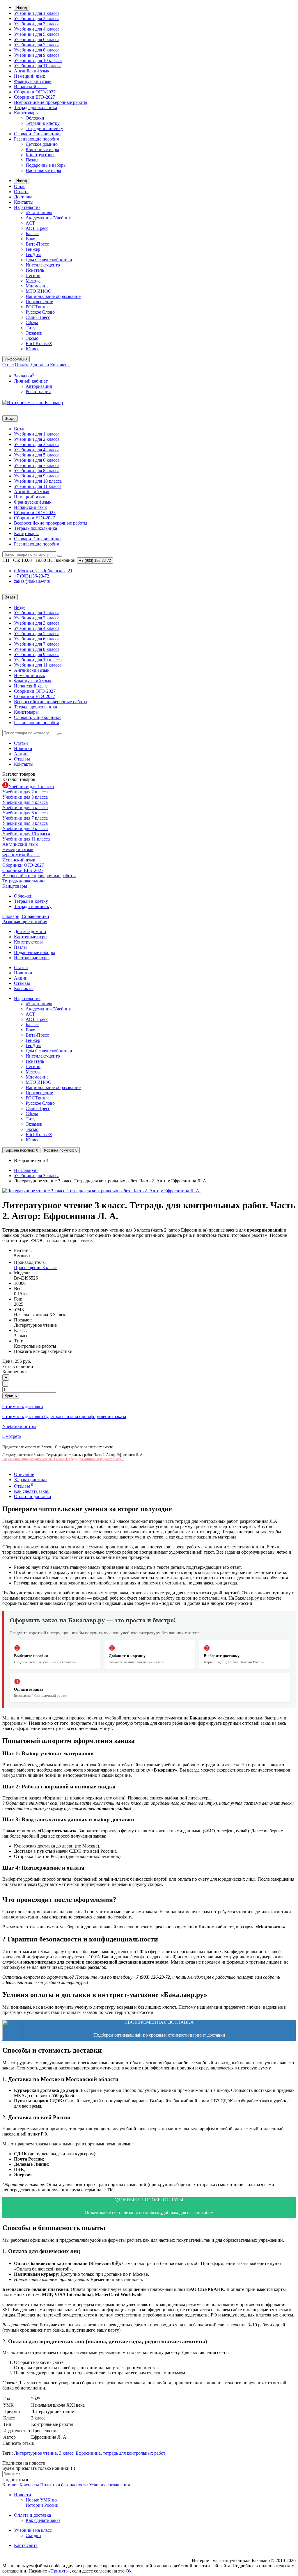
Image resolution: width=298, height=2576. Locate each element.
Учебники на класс (33, 2530)
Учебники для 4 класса (37, 29)
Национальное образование (53, 296)
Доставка (23, 197)
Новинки (23, 748)
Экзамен (34, 333)
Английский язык (32, 71)
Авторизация (39, 386)
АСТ (30, 223)
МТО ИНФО (39, 291)
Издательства (27, 207)
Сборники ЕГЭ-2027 (34, 97)
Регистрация (38, 391)
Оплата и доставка (32, 1496)
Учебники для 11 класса (38, 66)
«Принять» (59, 2571)
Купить (11, 1396)
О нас (20, 186)
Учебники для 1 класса (37, 13)
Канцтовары (26, 113)
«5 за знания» (39, 213)
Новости (23, 2495)
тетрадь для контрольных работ (134, 2453)
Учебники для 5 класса (37, 34)
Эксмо (32, 338)
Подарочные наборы (46, 165)
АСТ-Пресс (37, 228)
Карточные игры (42, 149)
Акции (21, 754)
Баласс (32, 233)
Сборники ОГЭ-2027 (35, 92)
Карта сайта (26, 2545)
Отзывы (22, 759)
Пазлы (32, 160)
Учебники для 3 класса (37, 24)
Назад (22, 8)
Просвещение (39, 302)
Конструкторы (40, 155)
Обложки (35, 118)
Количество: (15, 1372)
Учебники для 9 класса (37, 55)
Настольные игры (43, 170)
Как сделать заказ (31, 1491)
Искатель (35, 270)
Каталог (19, 779)
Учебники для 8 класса (37, 50)
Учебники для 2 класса (37, 18)
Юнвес (32, 349)
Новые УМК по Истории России (42, 2503)
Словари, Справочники (37, 134)
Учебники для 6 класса (37, 39)
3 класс (66, 2453)
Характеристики (30, 1480)
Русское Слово (40, 312)
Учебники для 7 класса (37, 45)
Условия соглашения (109, 2485)
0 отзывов (22, 1255)
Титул (32, 328)
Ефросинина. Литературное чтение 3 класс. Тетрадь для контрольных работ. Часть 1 (63, 1459)
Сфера (32, 323)
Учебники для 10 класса (38, 60)
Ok (129, 2571)
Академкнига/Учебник (48, 218)
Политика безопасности (64, 2485)
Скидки (33, 2535)
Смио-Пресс (38, 317)
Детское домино (42, 144)
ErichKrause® (39, 343)
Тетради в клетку (43, 123)
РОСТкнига (38, 307)
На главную (26, 1170)
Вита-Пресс (37, 244)
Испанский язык (30, 87)
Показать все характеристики (43, 1351)
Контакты (24, 202)
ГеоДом (33, 254)
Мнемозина (37, 286)
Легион (33, 275)
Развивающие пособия (36, 139)
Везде (20, 429)
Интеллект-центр (43, 265)
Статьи (21, 743)
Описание (24, 1474)
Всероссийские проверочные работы (51, 102)
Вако (30, 239)
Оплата (21, 192)
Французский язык (33, 81)
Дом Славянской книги (49, 260)
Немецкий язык (30, 76)
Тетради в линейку (44, 128)
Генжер (33, 249)
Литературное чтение (35, 2453)
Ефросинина (88, 2453)
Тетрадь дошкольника (36, 108)
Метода (33, 281)
